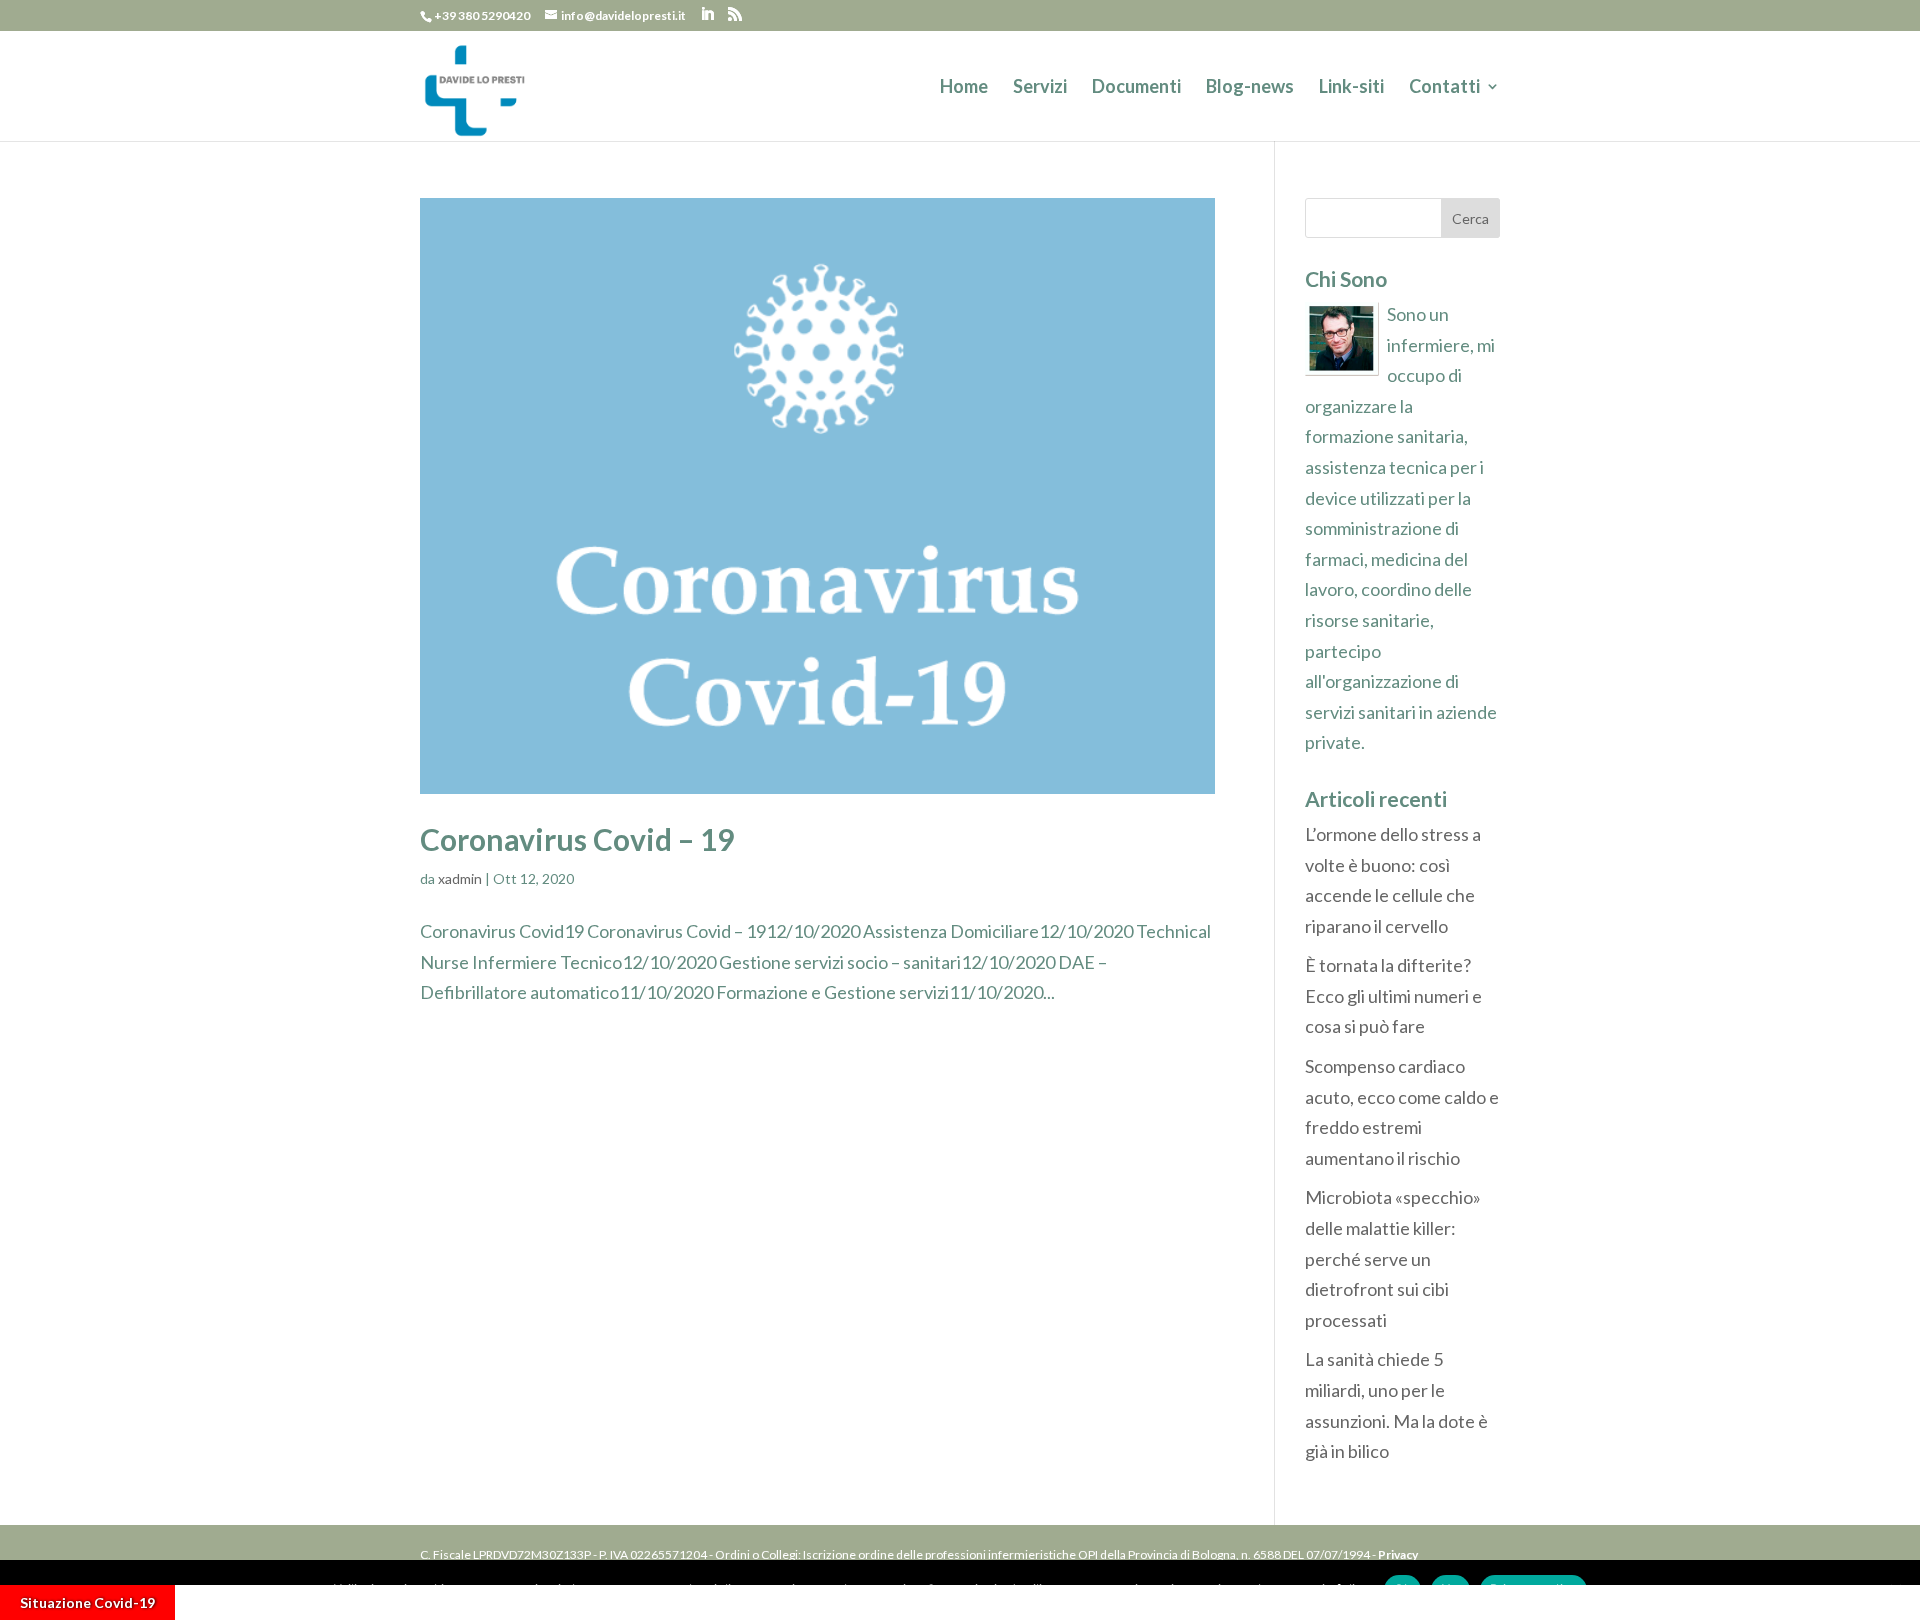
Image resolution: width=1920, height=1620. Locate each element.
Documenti (1136, 88)
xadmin (460, 878)
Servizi (1040, 88)
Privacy (1398, 1554)
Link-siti (1351, 88)
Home (964, 88)
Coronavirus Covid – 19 (577, 839)
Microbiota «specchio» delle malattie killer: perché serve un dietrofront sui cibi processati (1393, 1258)
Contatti (1444, 88)
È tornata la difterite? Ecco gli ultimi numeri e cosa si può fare (1393, 995)
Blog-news (1250, 88)
